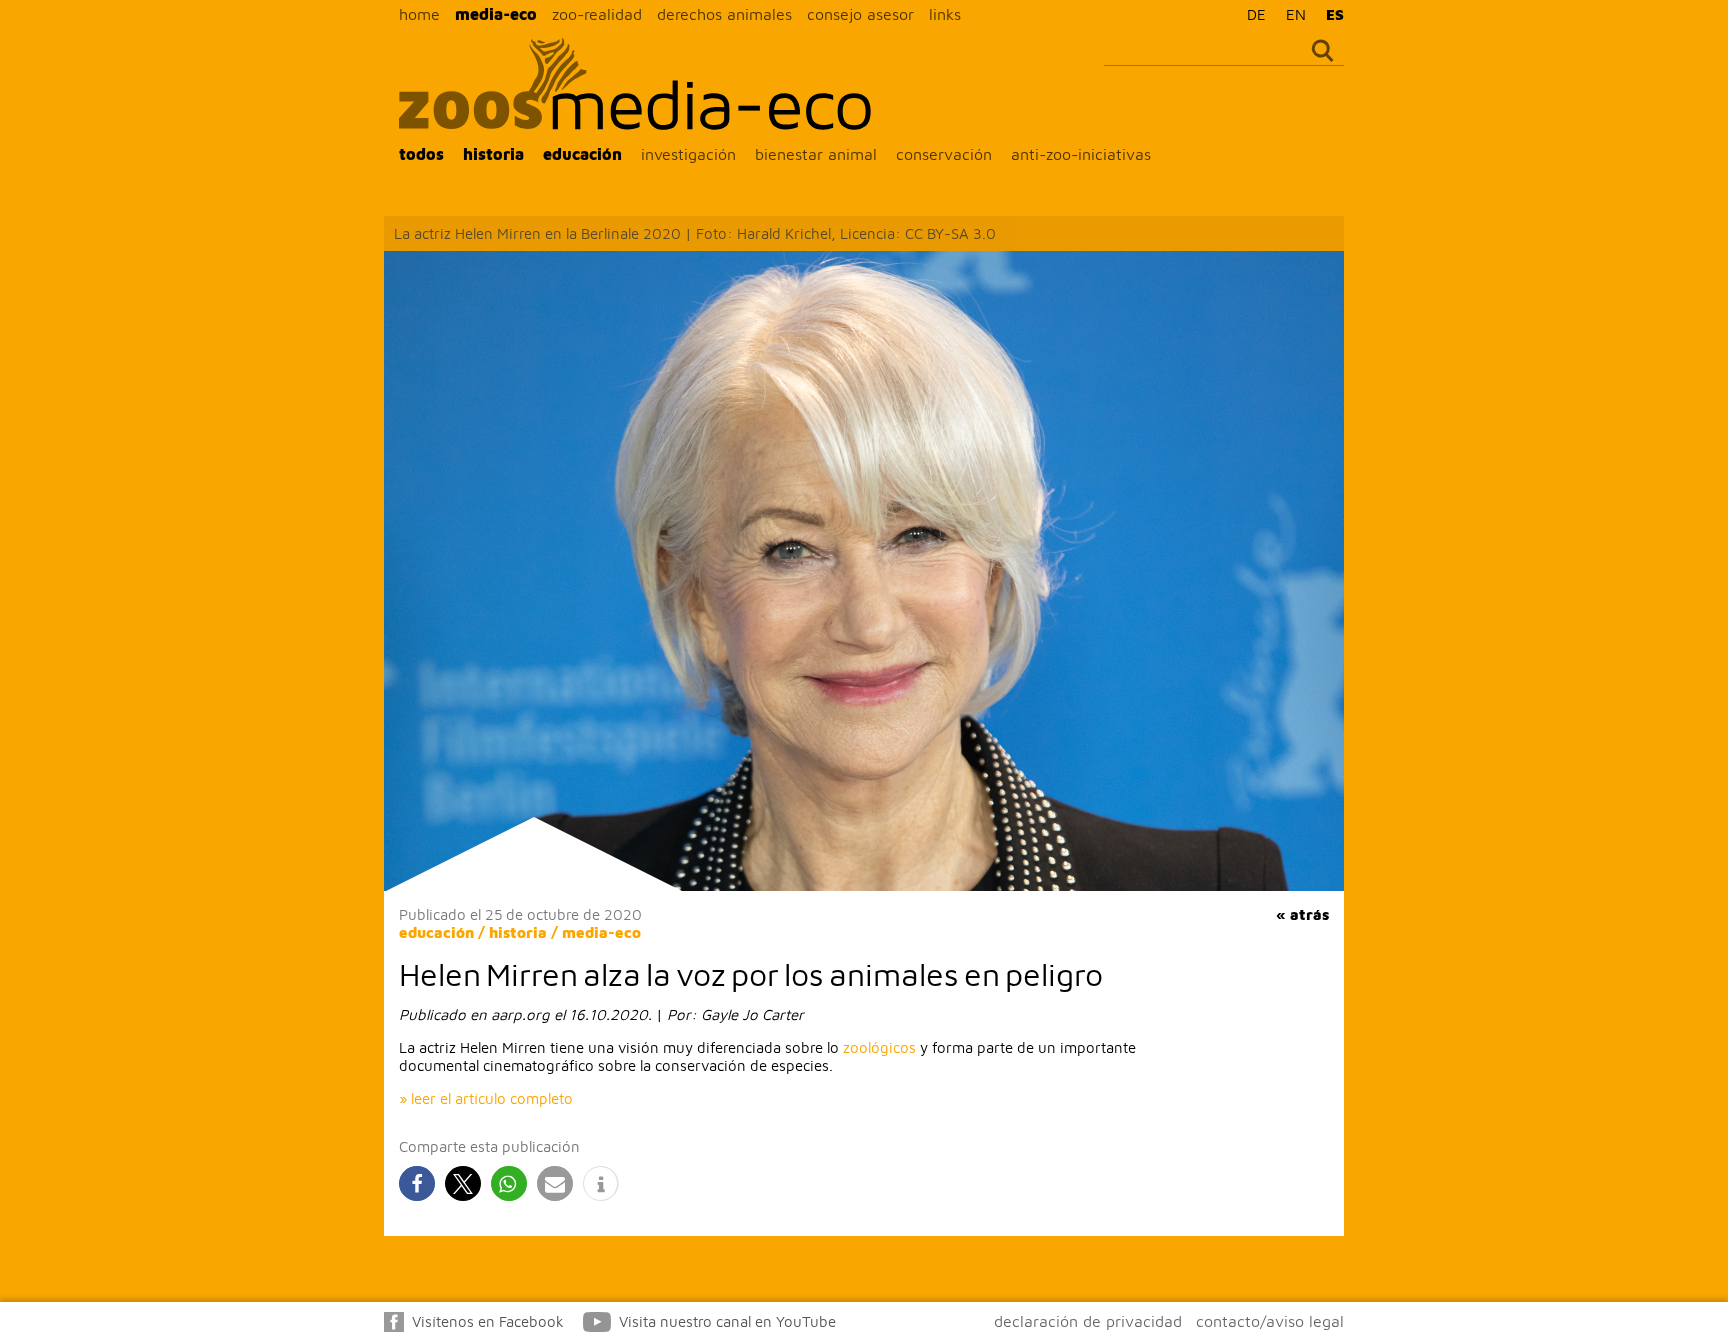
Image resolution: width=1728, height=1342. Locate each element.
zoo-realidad (597, 14)
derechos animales (724, 14)
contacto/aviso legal (1270, 1321)
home (419, 14)
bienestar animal (816, 154)
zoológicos (879, 1047)
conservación (944, 154)
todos (421, 154)
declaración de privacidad (1088, 1321)
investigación (688, 154)
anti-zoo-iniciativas (1081, 154)
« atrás (1302, 914)
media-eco (496, 14)
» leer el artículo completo (486, 1098)
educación (582, 154)
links (945, 14)
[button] (417, 1183)
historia (493, 154)
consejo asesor (860, 14)
